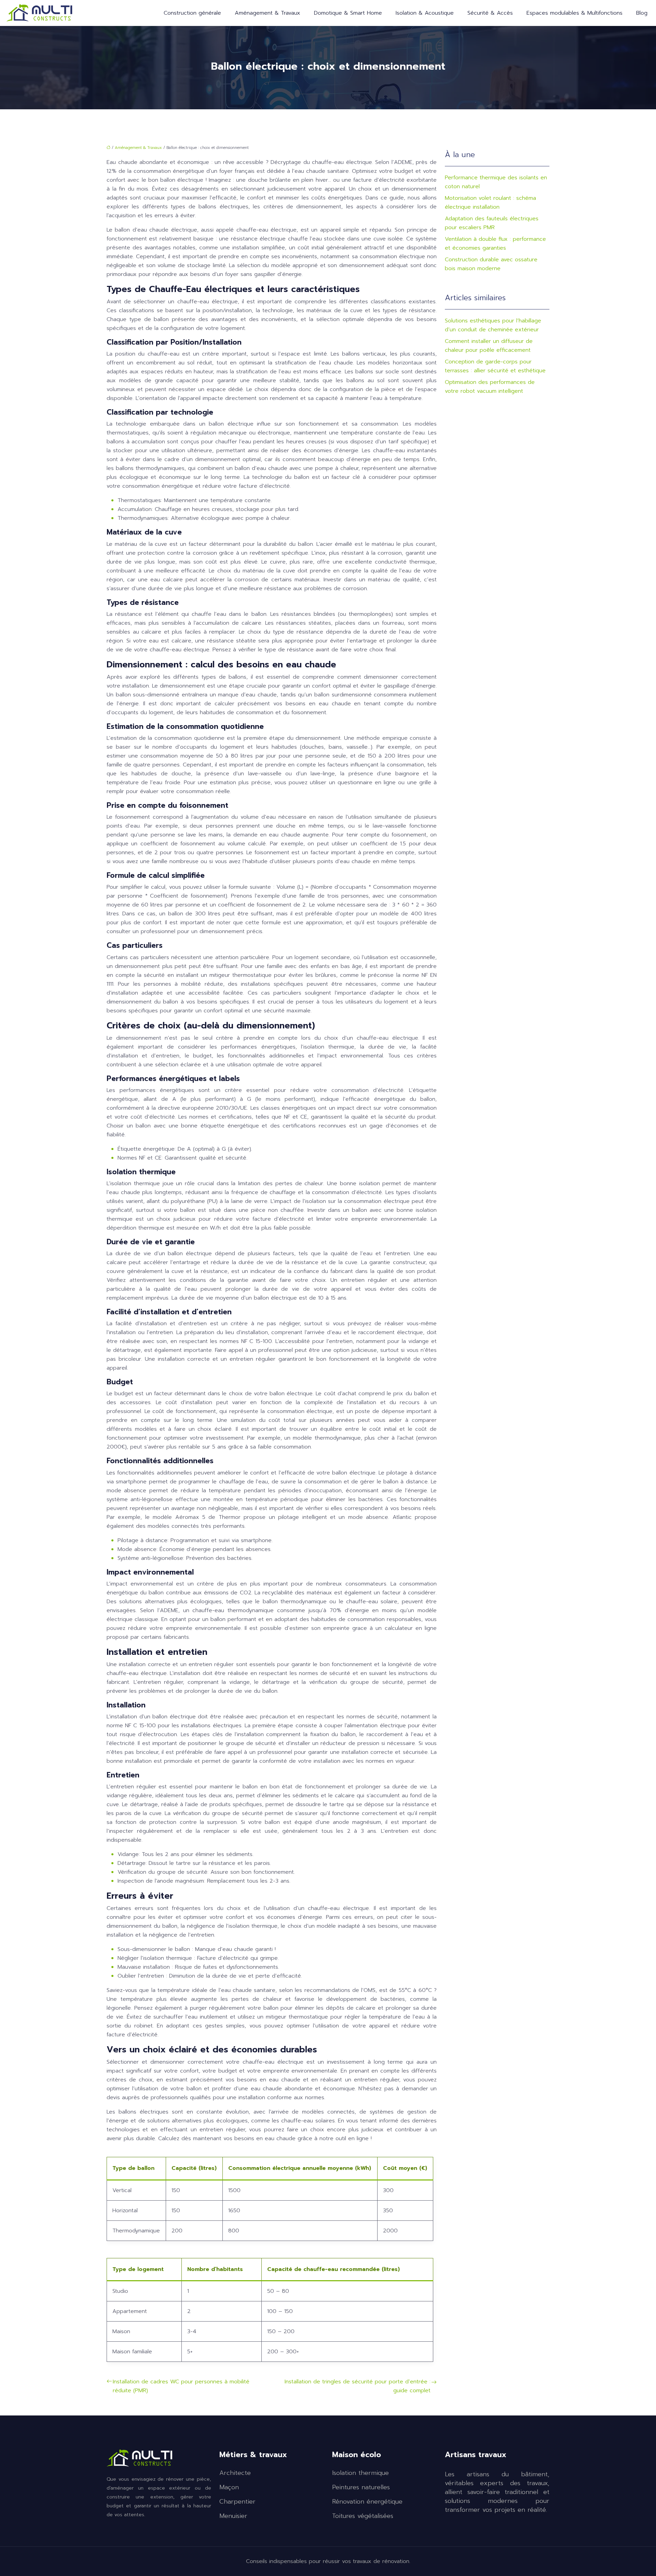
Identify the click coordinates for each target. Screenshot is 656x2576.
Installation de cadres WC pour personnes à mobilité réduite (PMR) (181, 2386)
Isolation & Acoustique (425, 13)
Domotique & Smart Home (348, 13)
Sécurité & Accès (490, 13)
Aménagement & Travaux (268, 13)
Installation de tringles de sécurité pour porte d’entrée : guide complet (358, 2386)
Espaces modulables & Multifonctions (575, 13)
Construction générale (192, 13)
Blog (642, 13)
